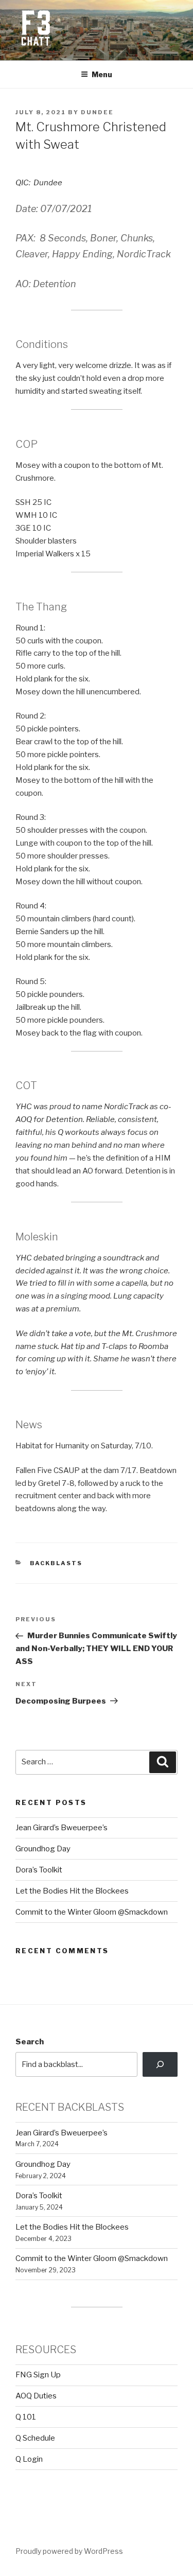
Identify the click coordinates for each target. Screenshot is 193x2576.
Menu (102, 74)
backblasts (56, 1563)
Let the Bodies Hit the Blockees (72, 1891)
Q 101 (26, 2417)
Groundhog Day (43, 1849)
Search (30, 2042)
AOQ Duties (36, 2396)
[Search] (160, 2064)
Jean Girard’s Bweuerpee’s (62, 1828)
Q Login (29, 2459)
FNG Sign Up (38, 2375)
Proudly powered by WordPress (69, 2551)
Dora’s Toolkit (39, 1870)
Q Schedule (35, 2438)
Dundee (97, 112)
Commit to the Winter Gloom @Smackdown (92, 1912)
